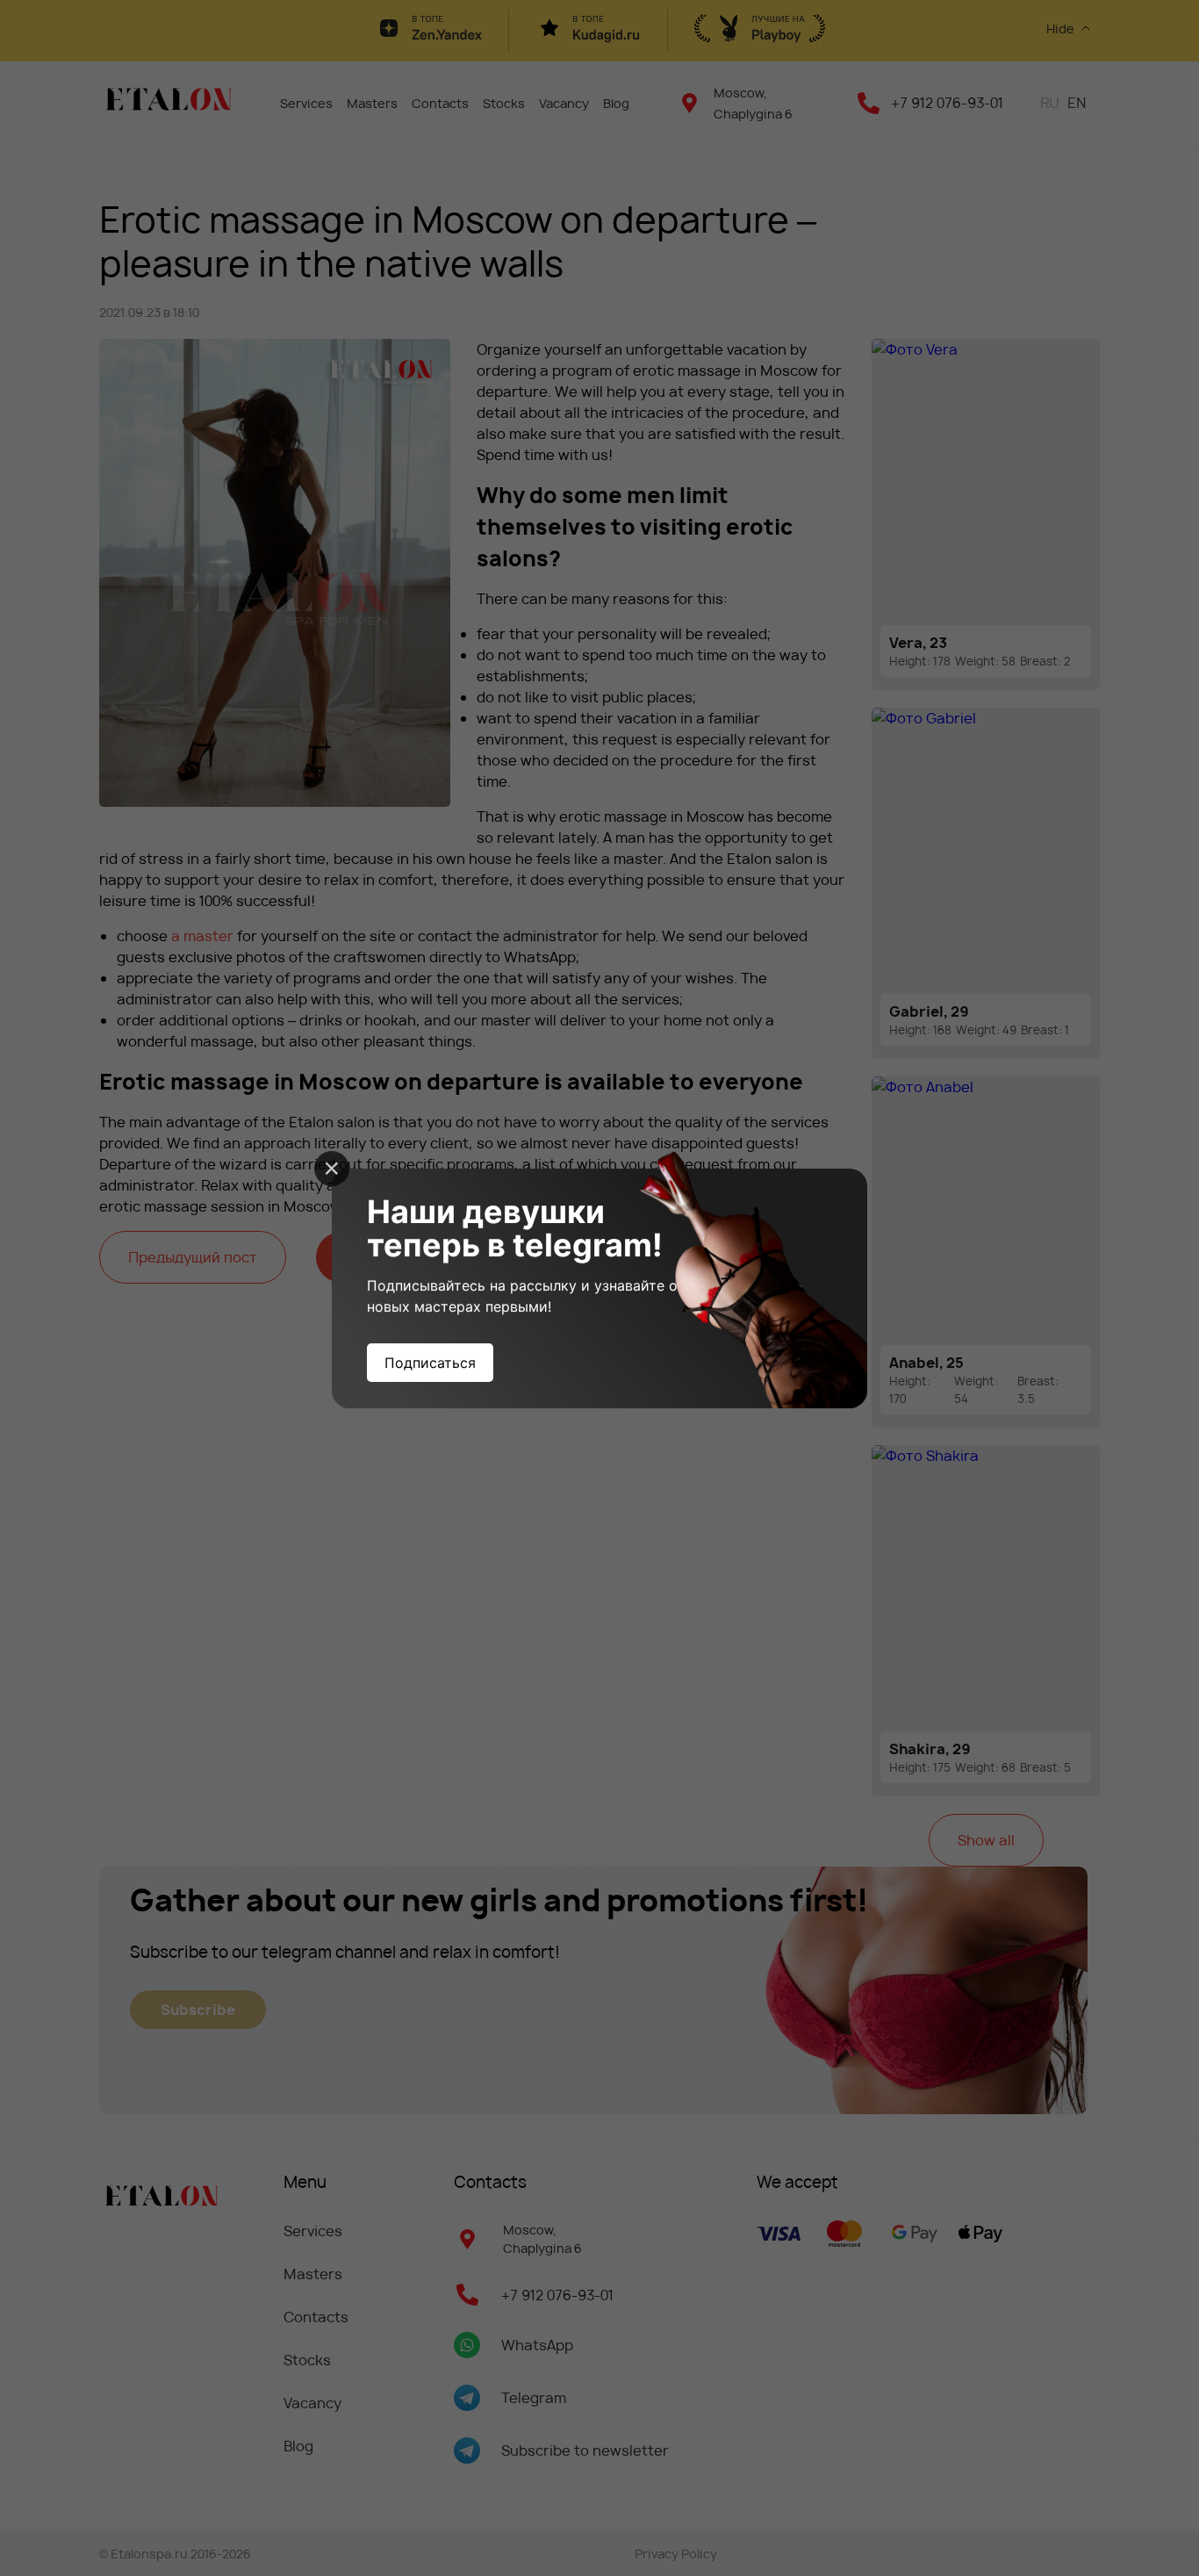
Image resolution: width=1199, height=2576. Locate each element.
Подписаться (430, 1363)
